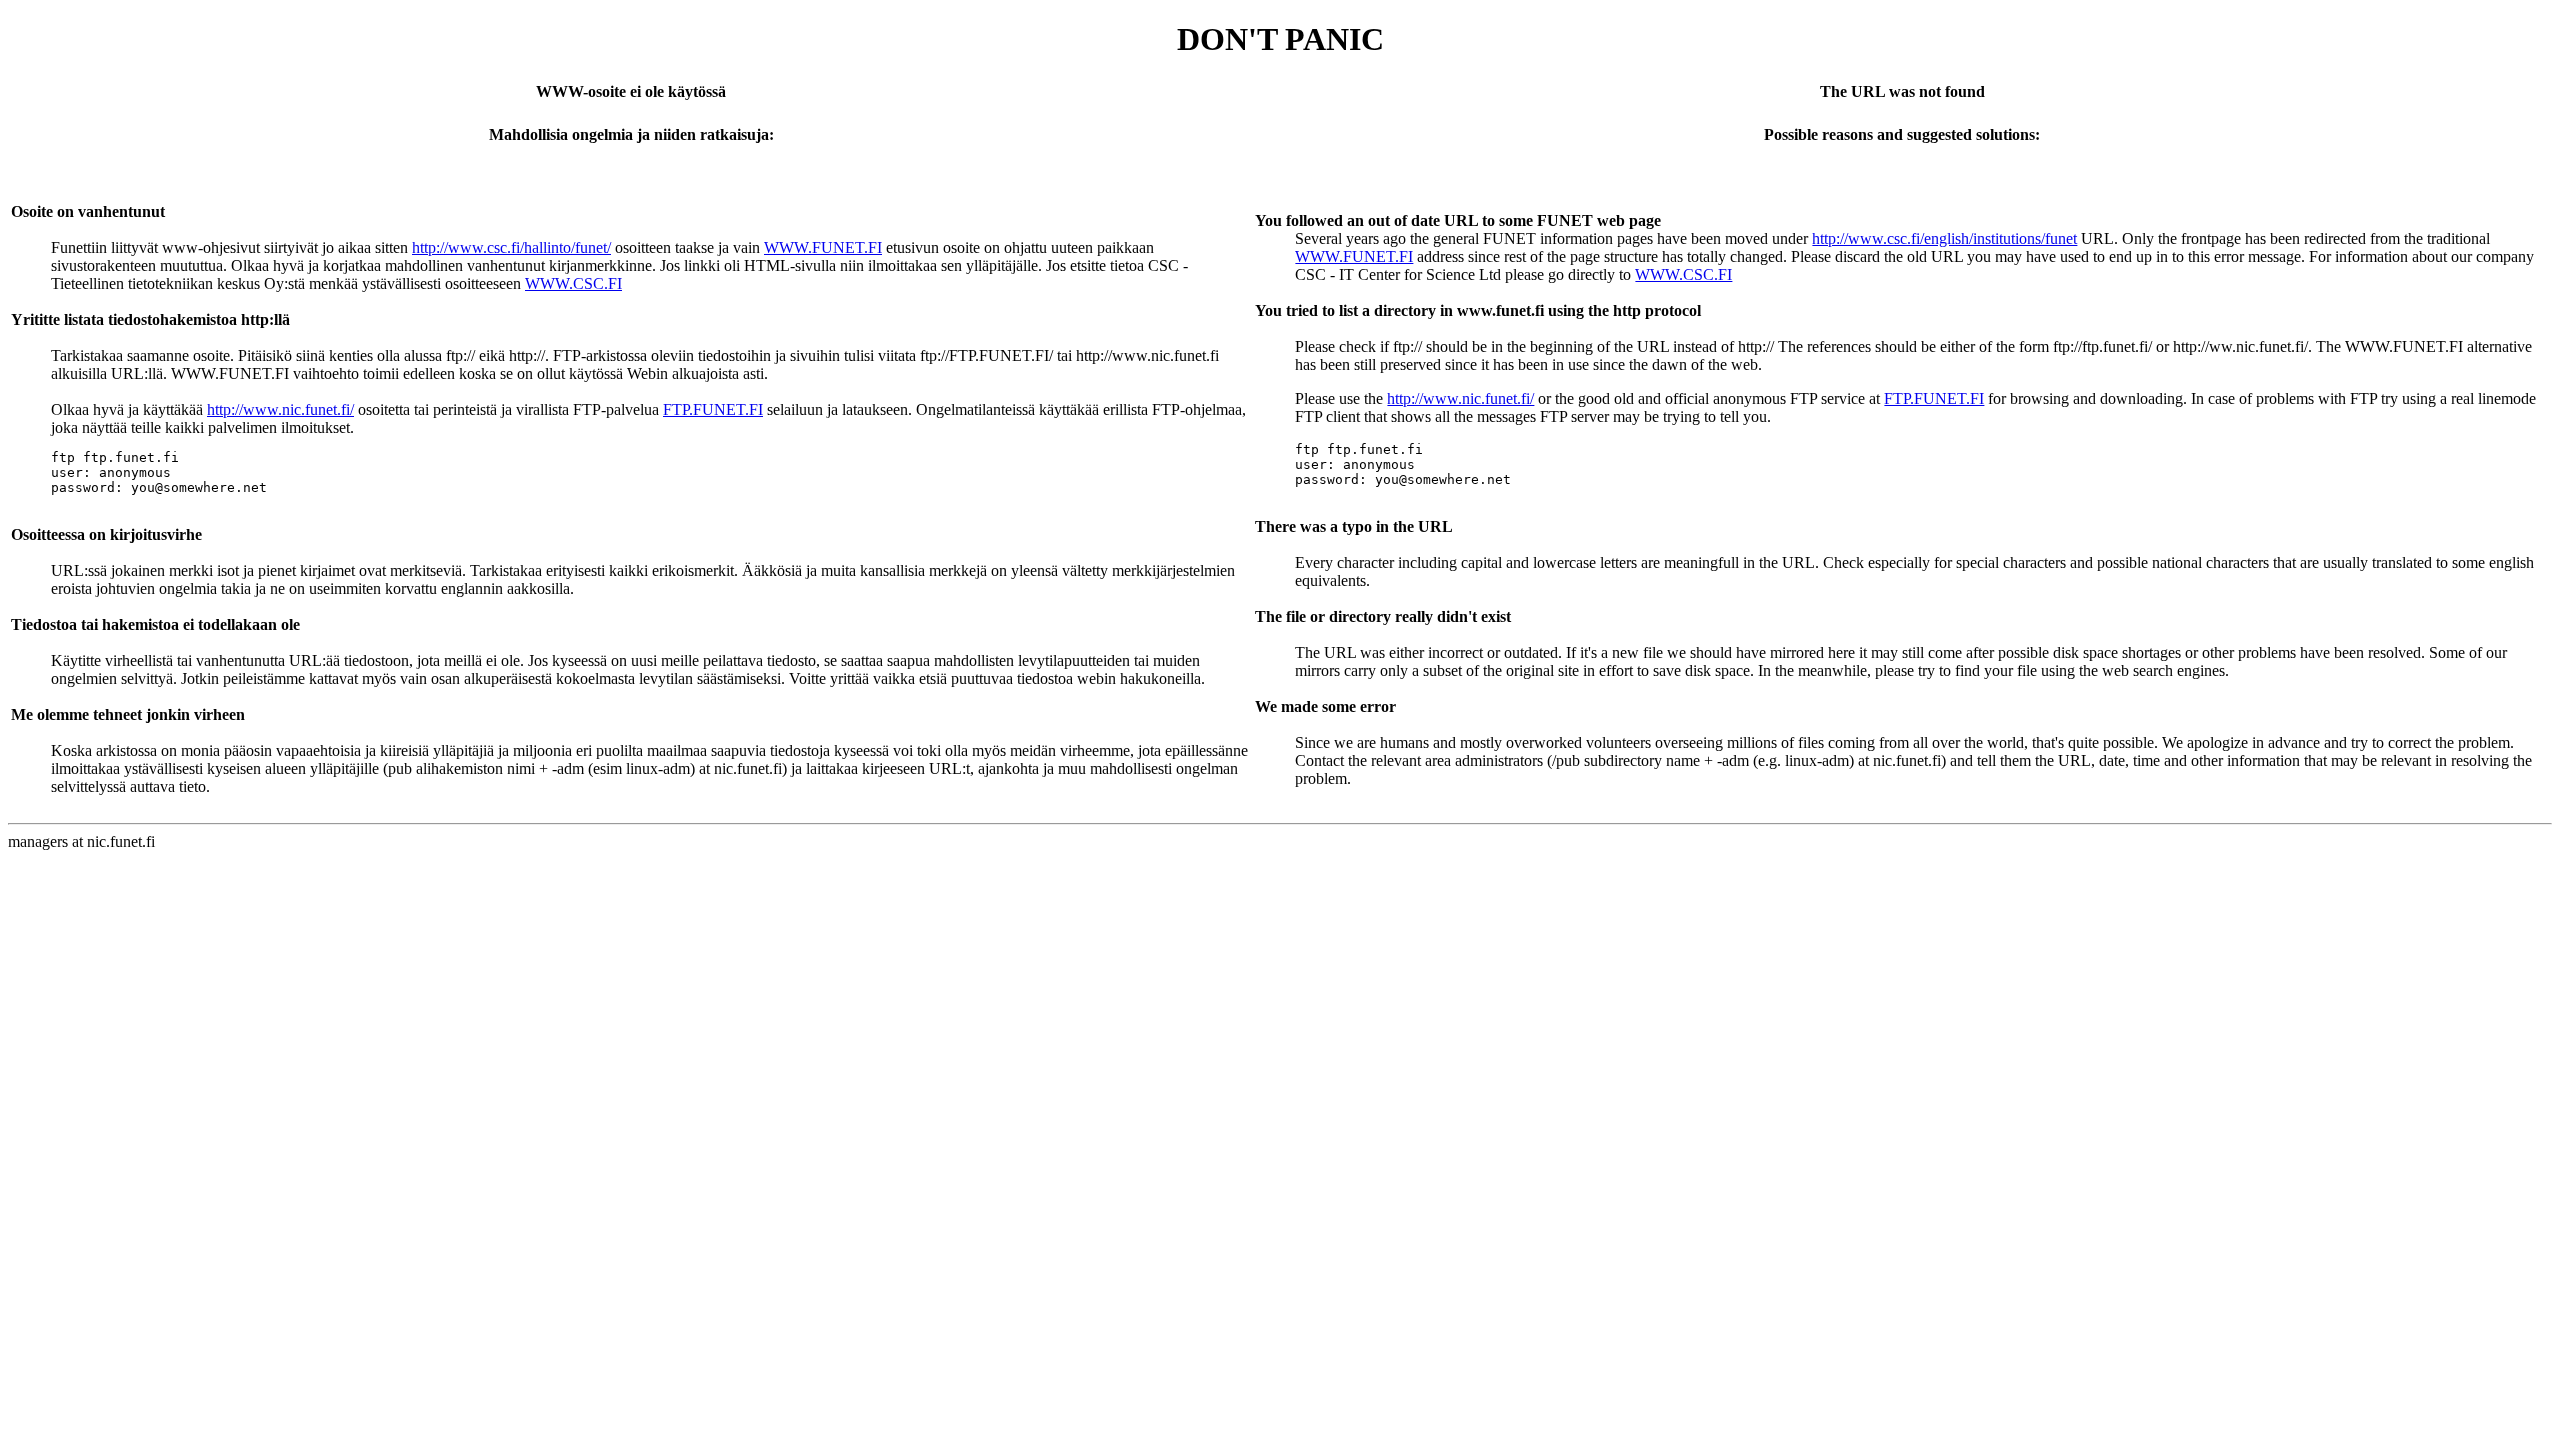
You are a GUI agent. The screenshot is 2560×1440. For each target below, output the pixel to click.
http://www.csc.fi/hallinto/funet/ (511, 247)
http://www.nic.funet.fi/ (280, 409)
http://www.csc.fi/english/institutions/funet (1944, 238)
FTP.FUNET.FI (713, 409)
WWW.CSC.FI (573, 283)
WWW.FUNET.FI (823, 247)
